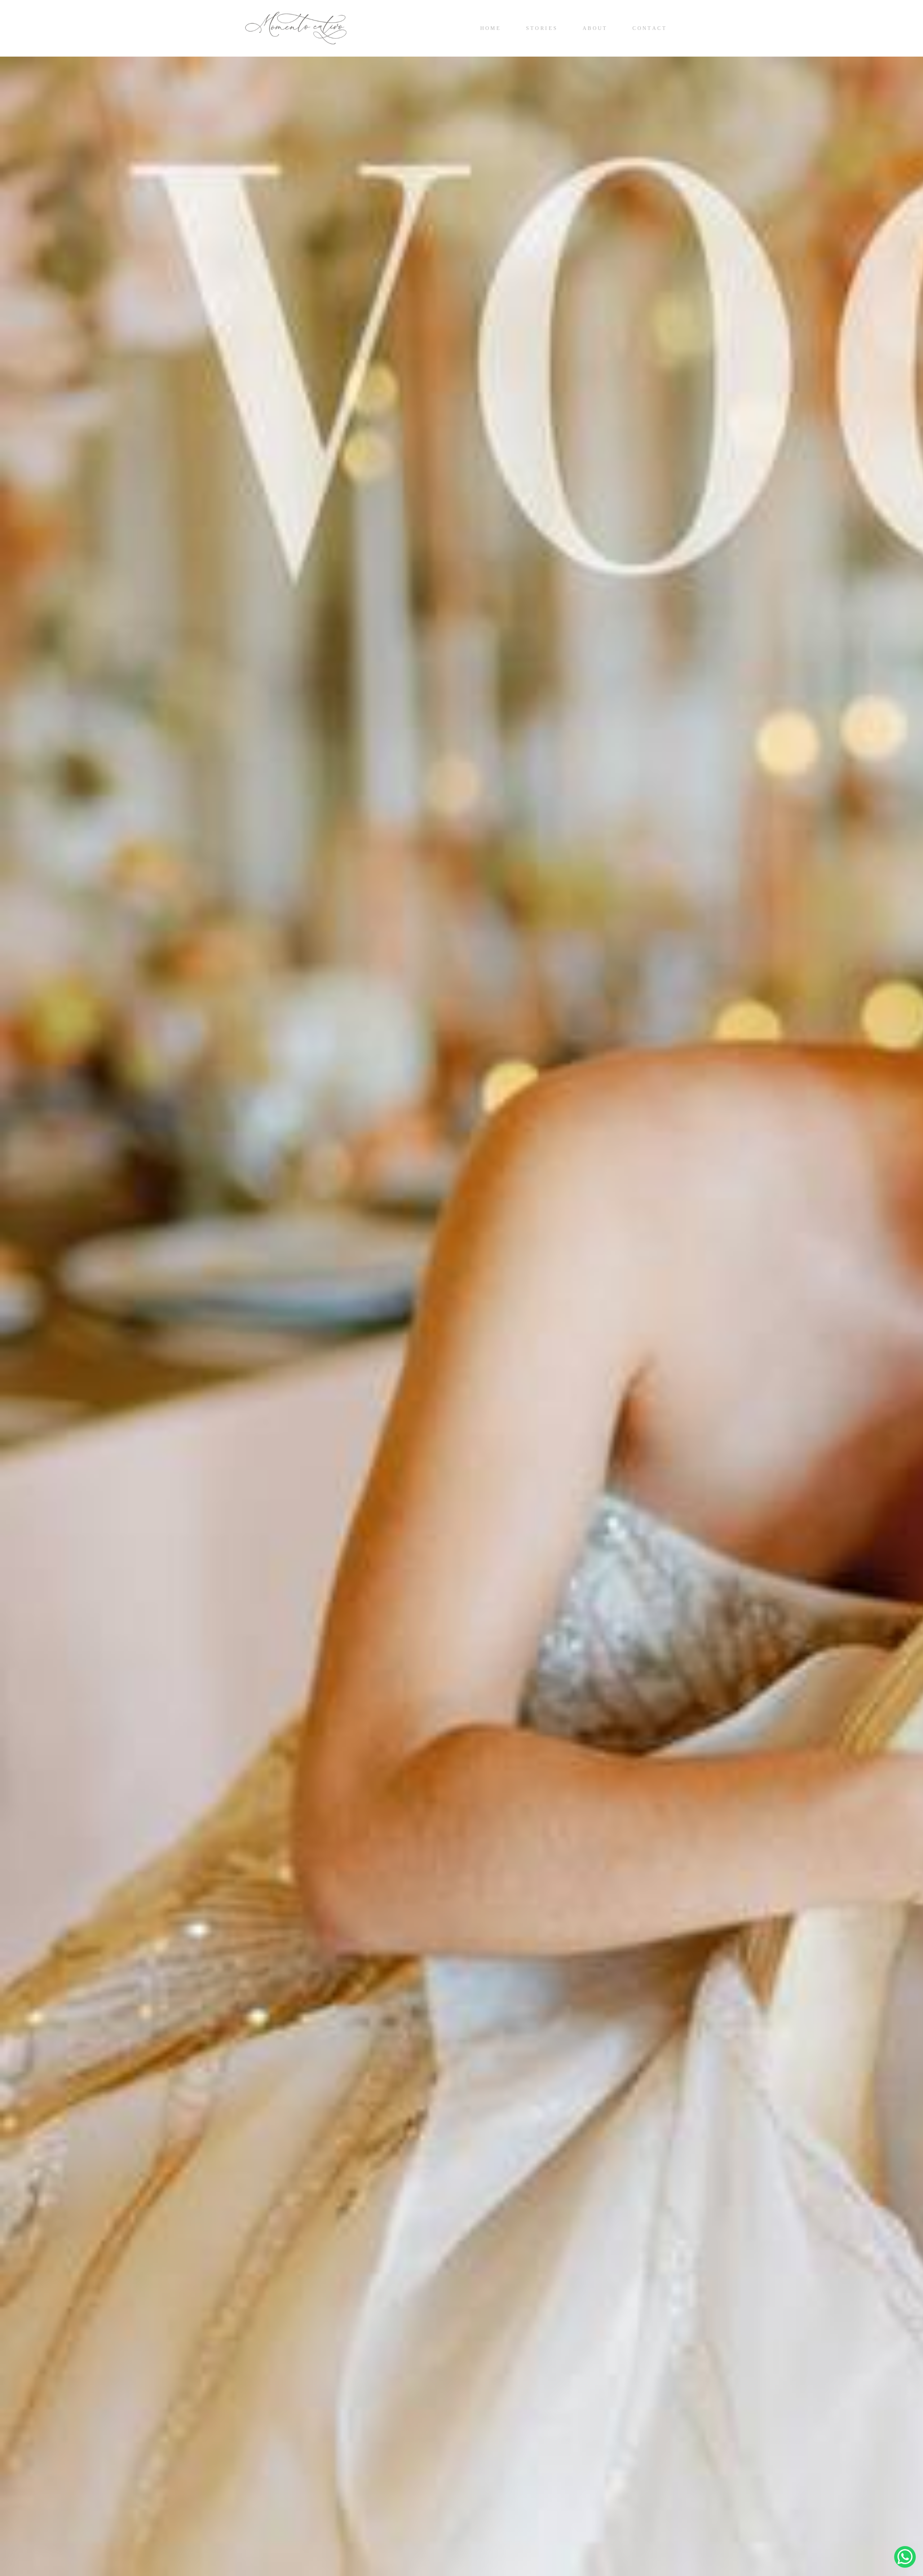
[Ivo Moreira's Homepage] (296, 28)
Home (491, 28)
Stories (542, 28)
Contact (650, 28)
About (595, 28)
